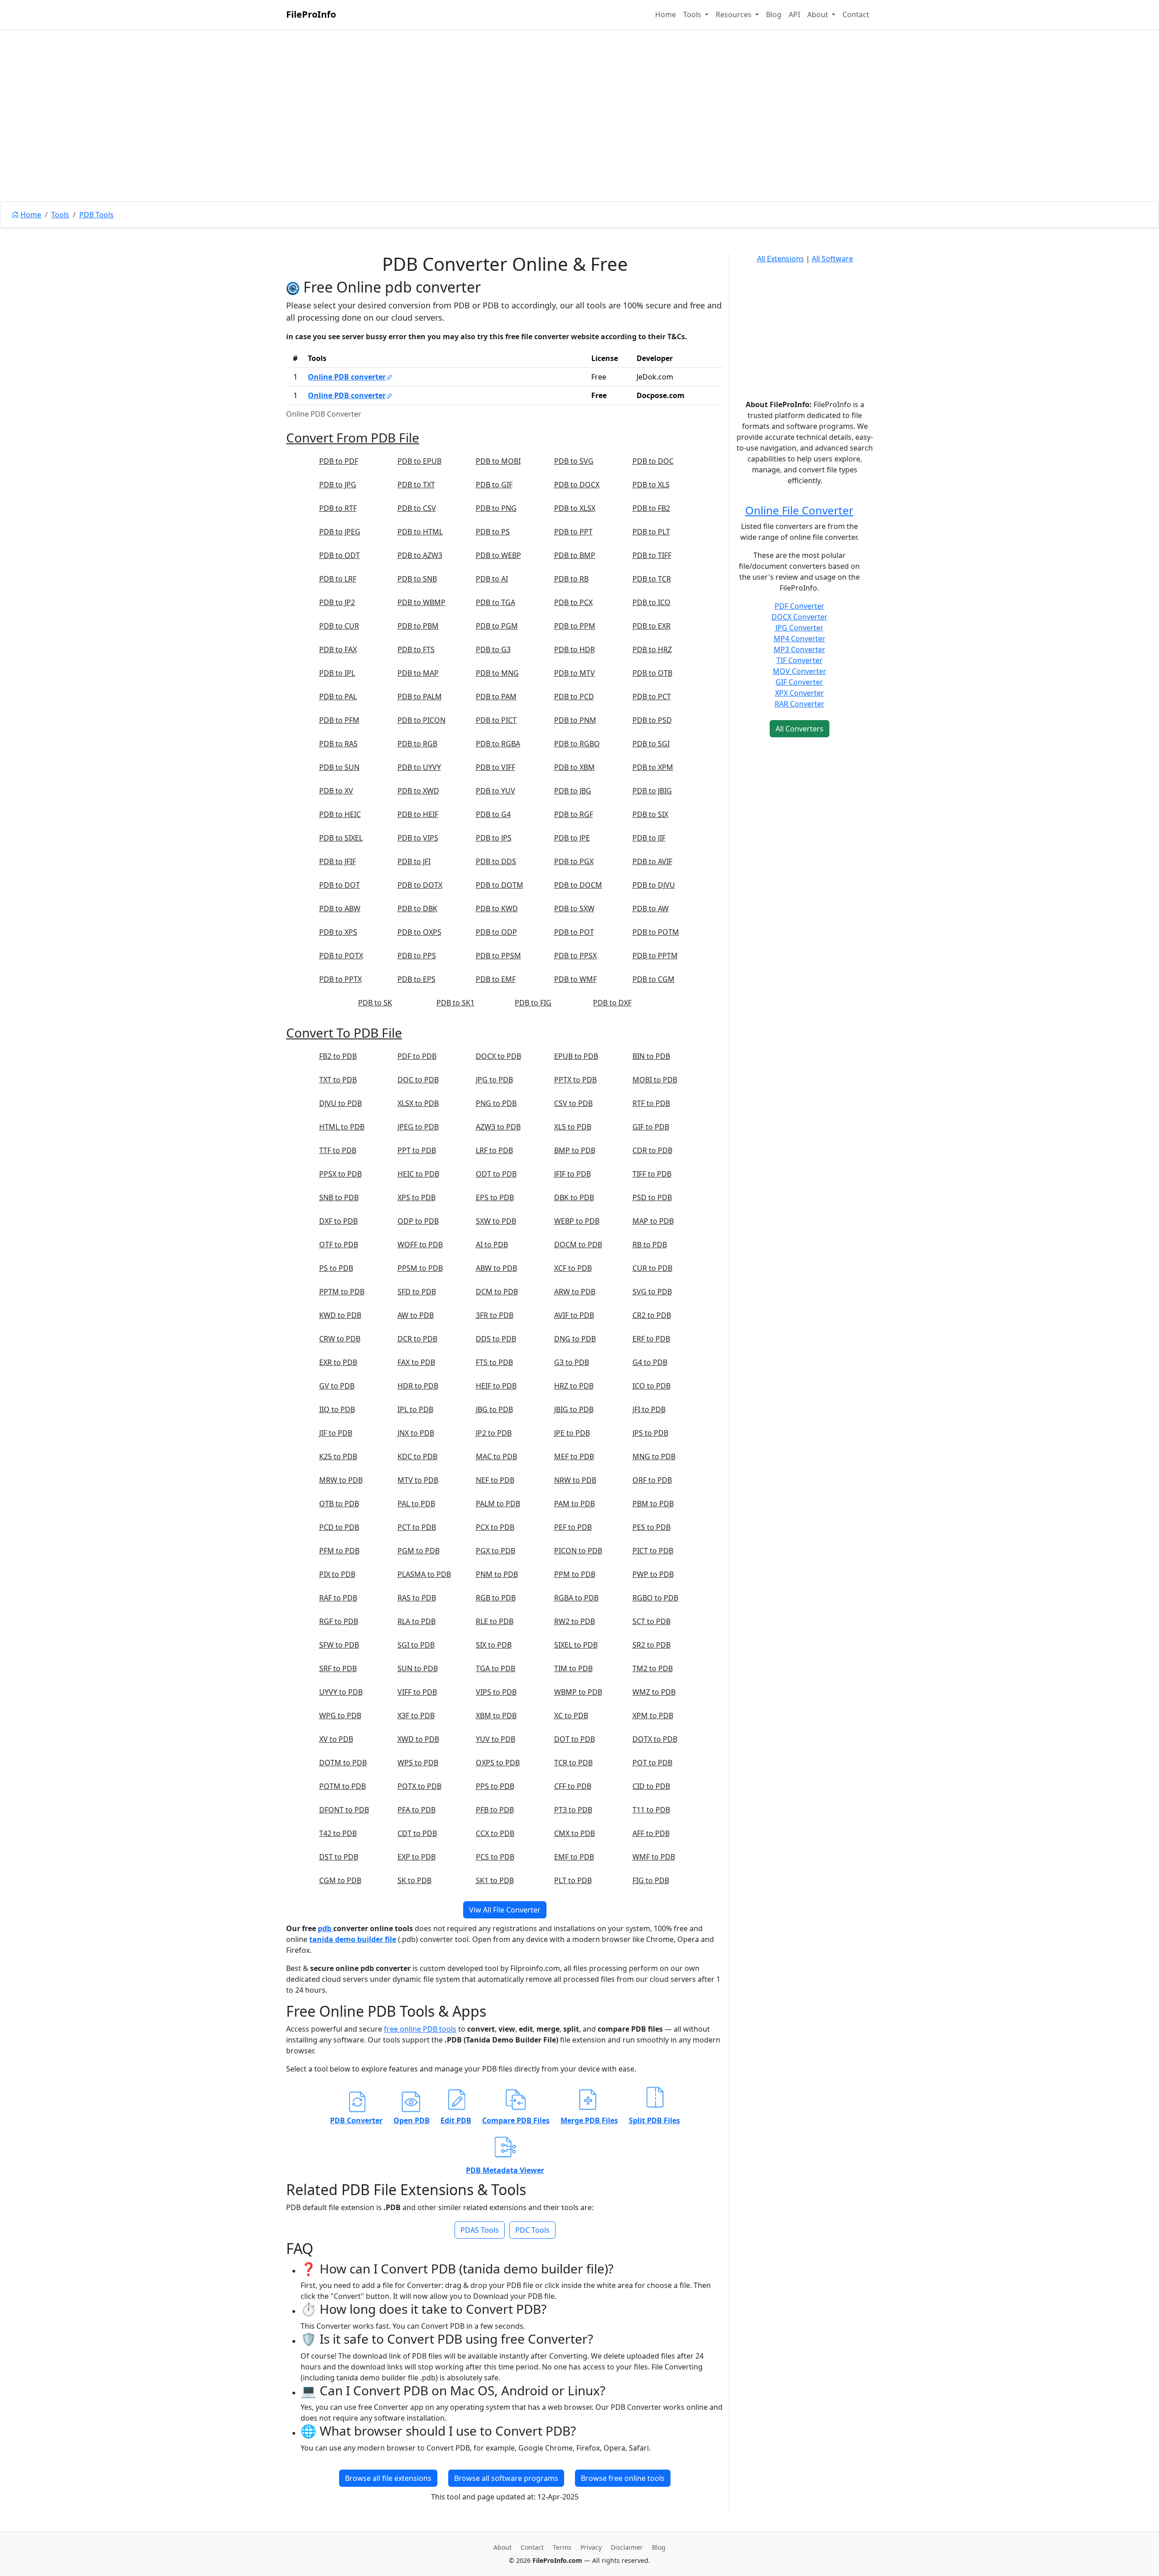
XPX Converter (800, 693)
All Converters (800, 729)
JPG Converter (800, 628)
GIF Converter (799, 682)
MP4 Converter (800, 639)
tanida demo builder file (353, 1939)
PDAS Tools (480, 2230)
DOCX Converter (800, 617)
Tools (60, 215)
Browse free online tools (623, 2478)
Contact (856, 14)
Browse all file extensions (388, 2478)
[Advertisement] (579, 136)
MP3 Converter (800, 649)
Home (666, 14)
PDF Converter (800, 606)
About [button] (819, 14)
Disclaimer (627, 2547)
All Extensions (781, 259)
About (503, 2547)
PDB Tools (96, 215)
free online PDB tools (420, 2029)
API (794, 14)
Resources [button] (735, 14)
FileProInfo (311, 14)
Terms (562, 2547)
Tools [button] (693, 14)
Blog (774, 14)
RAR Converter (800, 704)
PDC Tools (532, 2230)
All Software (832, 259)
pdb (326, 1928)
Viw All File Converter (505, 1910)
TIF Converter (800, 660)
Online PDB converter (347, 377)
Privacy (591, 2547)
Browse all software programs (506, 2478)
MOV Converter (800, 671)
